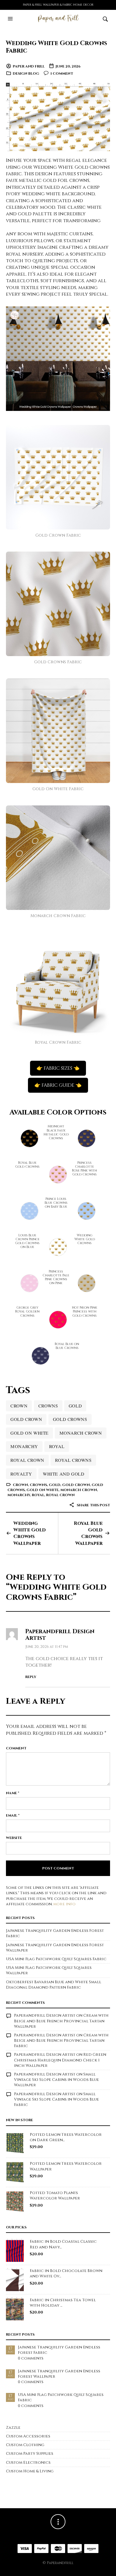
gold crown (26, 1419)
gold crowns (70, 1419)
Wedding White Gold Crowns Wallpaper (30, 1533)
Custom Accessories (28, 2436)
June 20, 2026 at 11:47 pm (47, 1647)
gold (75, 1406)
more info (64, 1904)
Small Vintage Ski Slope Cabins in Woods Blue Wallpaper (57, 2080)
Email (13, 1815)
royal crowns (73, 1460)
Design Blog (26, 73)
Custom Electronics (28, 2463)
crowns (48, 1406)
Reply (31, 1677)
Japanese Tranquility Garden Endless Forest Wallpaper (59, 2374)
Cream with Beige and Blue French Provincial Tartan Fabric (61, 2041)
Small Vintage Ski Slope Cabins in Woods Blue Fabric (57, 2099)
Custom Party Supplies (30, 2454)
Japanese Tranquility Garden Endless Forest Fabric (59, 2350)
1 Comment (62, 73)
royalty (21, 1474)
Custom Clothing (25, 2445)
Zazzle (13, 2428)
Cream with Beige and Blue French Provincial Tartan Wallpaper (61, 2021)
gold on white (29, 1433)
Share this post (93, 1505)
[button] (11, 19)
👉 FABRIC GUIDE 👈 (58, 1085)
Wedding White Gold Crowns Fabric (57, 47)
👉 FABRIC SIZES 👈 (58, 1068)
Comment (16, 1748)
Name (13, 1793)
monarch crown (81, 1433)
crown (19, 1406)
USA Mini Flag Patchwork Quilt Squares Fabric (56, 1959)
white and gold (64, 1474)
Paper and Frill (29, 66)
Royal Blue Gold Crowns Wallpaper (88, 1533)
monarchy (24, 1446)
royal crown (27, 1460)
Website (14, 1838)
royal (57, 1446)
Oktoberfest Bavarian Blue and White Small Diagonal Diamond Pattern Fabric (54, 1985)
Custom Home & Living (30, 2471)
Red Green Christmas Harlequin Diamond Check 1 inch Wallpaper (60, 2060)
